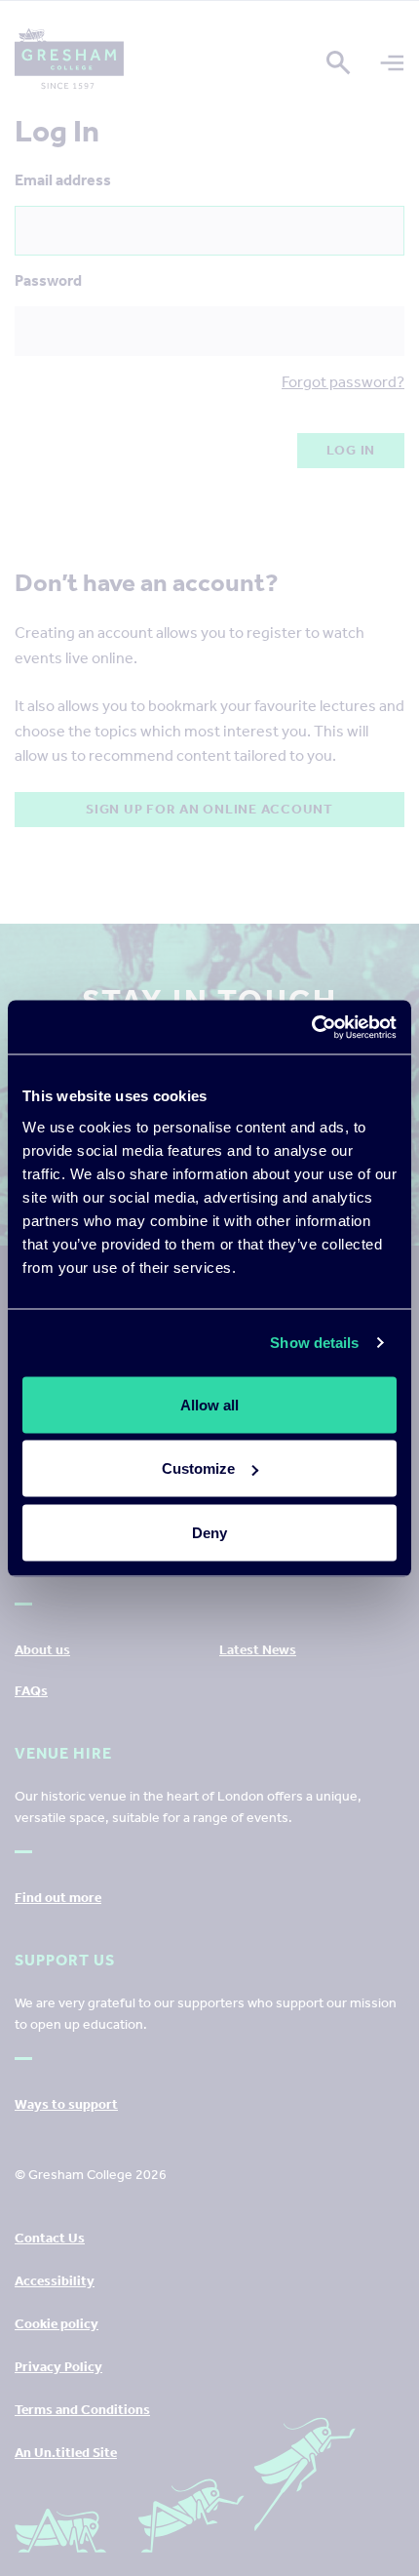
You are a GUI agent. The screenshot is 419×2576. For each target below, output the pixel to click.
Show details (314, 1343)
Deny (209, 1532)
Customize (198, 1468)
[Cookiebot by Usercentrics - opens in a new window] (311, 1027)
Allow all (209, 1404)
